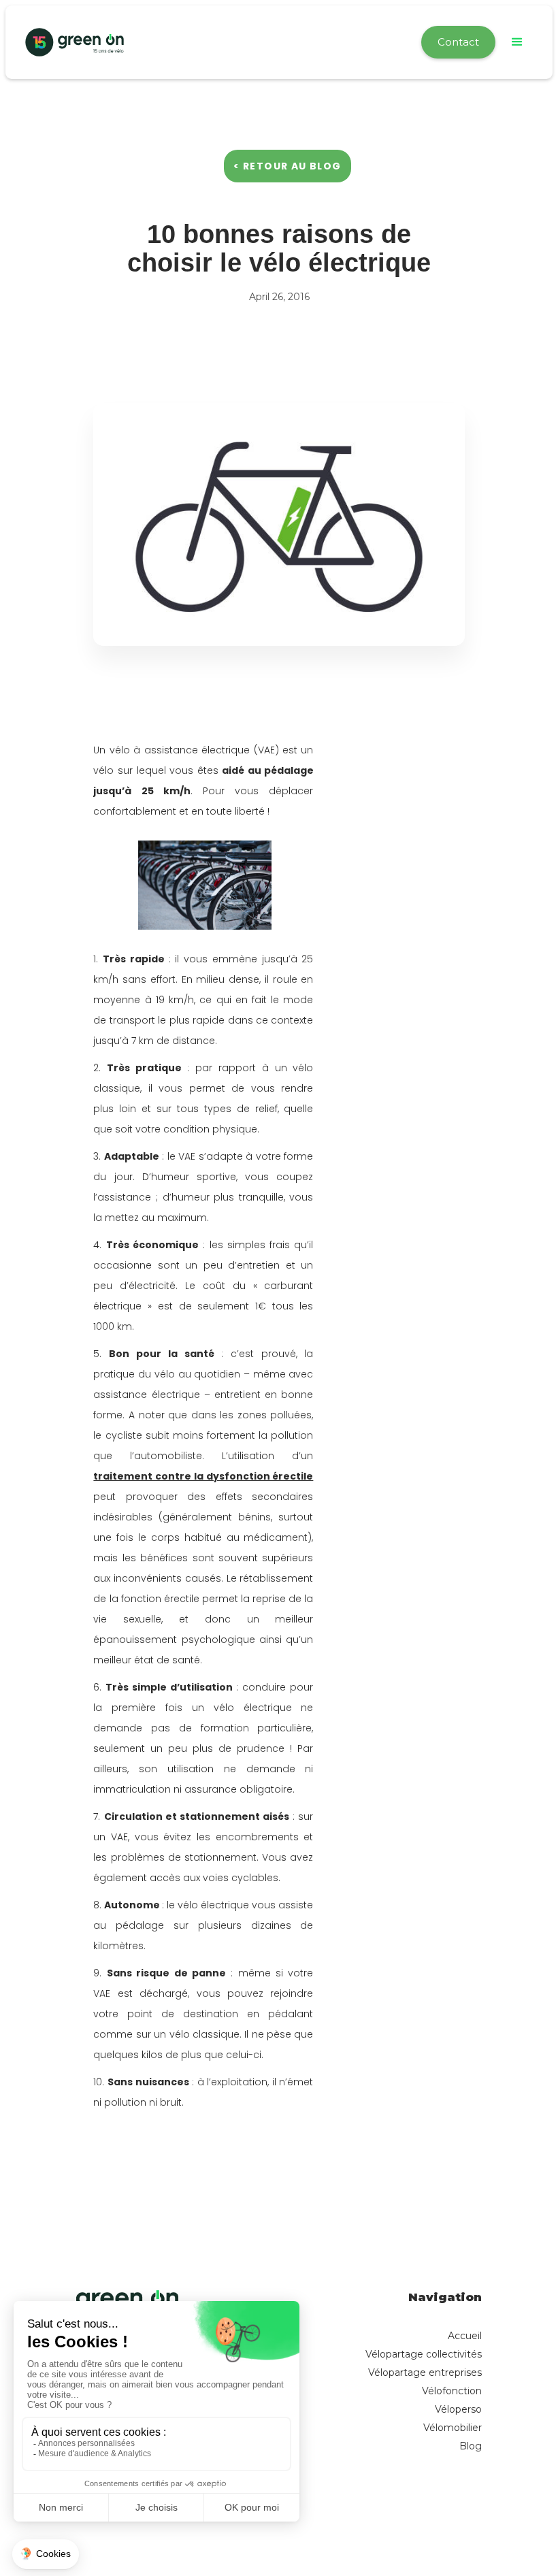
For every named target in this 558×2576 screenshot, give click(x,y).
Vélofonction (452, 2391)
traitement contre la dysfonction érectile (203, 1476)
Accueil (465, 2336)
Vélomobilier (453, 2428)
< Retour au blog (287, 166)
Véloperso (458, 2409)
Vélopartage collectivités (424, 2354)
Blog (471, 2446)
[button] (517, 42)
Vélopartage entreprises (425, 2373)
